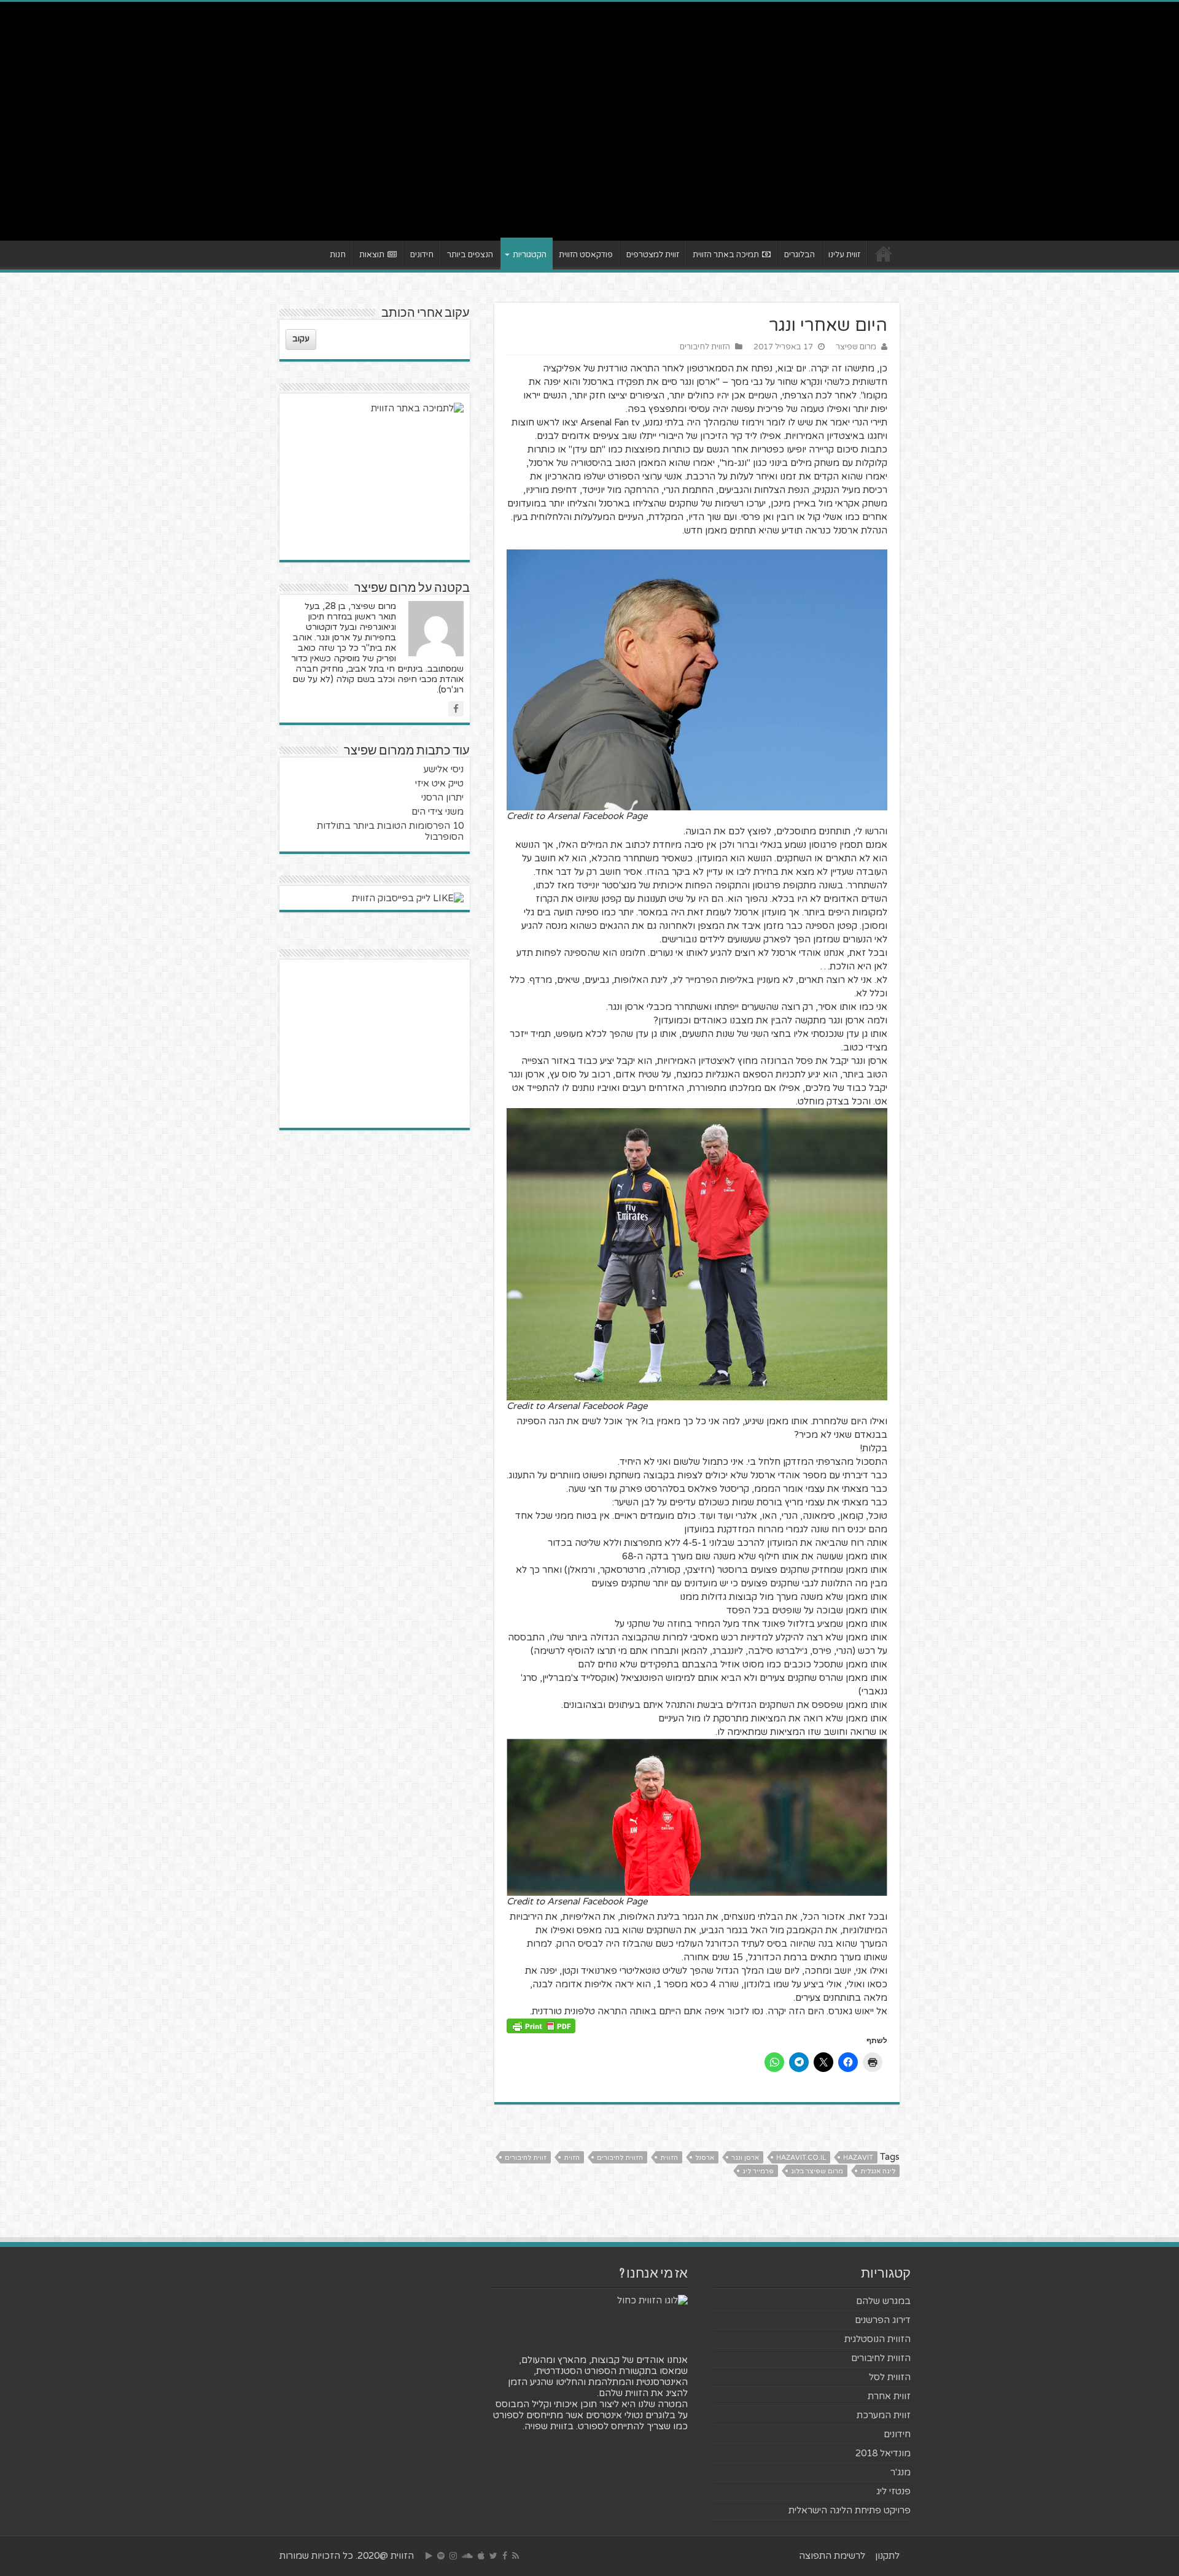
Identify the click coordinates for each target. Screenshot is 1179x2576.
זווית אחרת (889, 2396)
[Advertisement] (589, 136)
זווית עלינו (844, 255)
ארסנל (705, 2158)
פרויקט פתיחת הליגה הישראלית (850, 2510)
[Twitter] (493, 2556)
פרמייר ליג (758, 2171)
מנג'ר (901, 2472)
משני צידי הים (438, 812)
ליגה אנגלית (878, 2171)
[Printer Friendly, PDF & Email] (541, 2025)
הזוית (572, 2158)
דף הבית (884, 254)
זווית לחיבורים (526, 2158)
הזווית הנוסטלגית (877, 2339)
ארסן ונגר (745, 2158)
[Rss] (516, 2556)
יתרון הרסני (442, 797)
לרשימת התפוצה (832, 2556)
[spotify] (441, 2556)
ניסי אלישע (444, 769)
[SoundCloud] (467, 2556)
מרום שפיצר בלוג (817, 2171)
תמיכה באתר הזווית (726, 255)
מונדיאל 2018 (883, 2453)
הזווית (669, 2158)
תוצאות (372, 255)
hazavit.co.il (801, 2158)
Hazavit (858, 2158)
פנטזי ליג (893, 2491)
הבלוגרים (800, 255)
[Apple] (481, 2556)
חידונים (422, 255)
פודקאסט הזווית (586, 255)
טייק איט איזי (439, 783)
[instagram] (453, 2556)
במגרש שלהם (883, 2301)
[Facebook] (505, 2556)
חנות (338, 255)
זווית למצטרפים (653, 255)
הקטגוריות (530, 255)
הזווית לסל (890, 2377)
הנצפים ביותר (470, 255)
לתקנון (887, 2556)
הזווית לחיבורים (705, 347)
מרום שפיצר (856, 347)
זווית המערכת (884, 2415)
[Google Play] (429, 2556)
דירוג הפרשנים (883, 2320)
